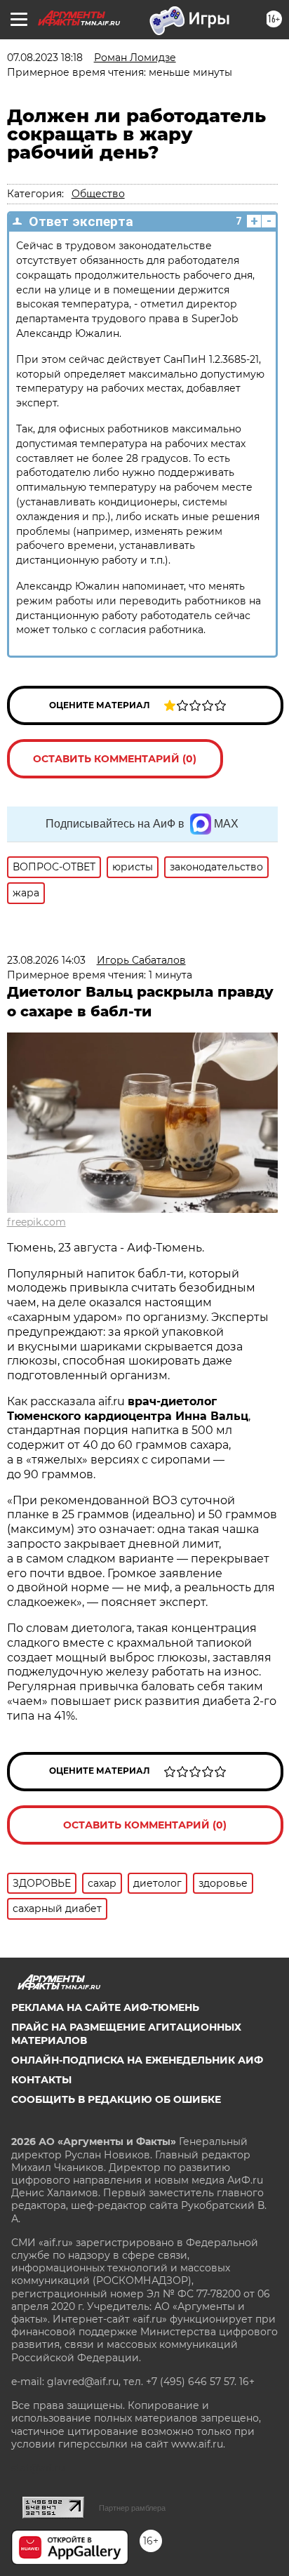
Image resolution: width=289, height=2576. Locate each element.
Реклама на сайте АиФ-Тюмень (105, 2007)
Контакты (41, 2080)
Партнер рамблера (132, 2508)
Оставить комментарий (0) (115, 759)
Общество (98, 194)
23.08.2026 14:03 (46, 960)
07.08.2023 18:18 (45, 58)
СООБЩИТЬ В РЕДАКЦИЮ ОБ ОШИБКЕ (116, 2099)
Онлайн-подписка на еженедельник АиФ (137, 2060)
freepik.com (36, 1222)
